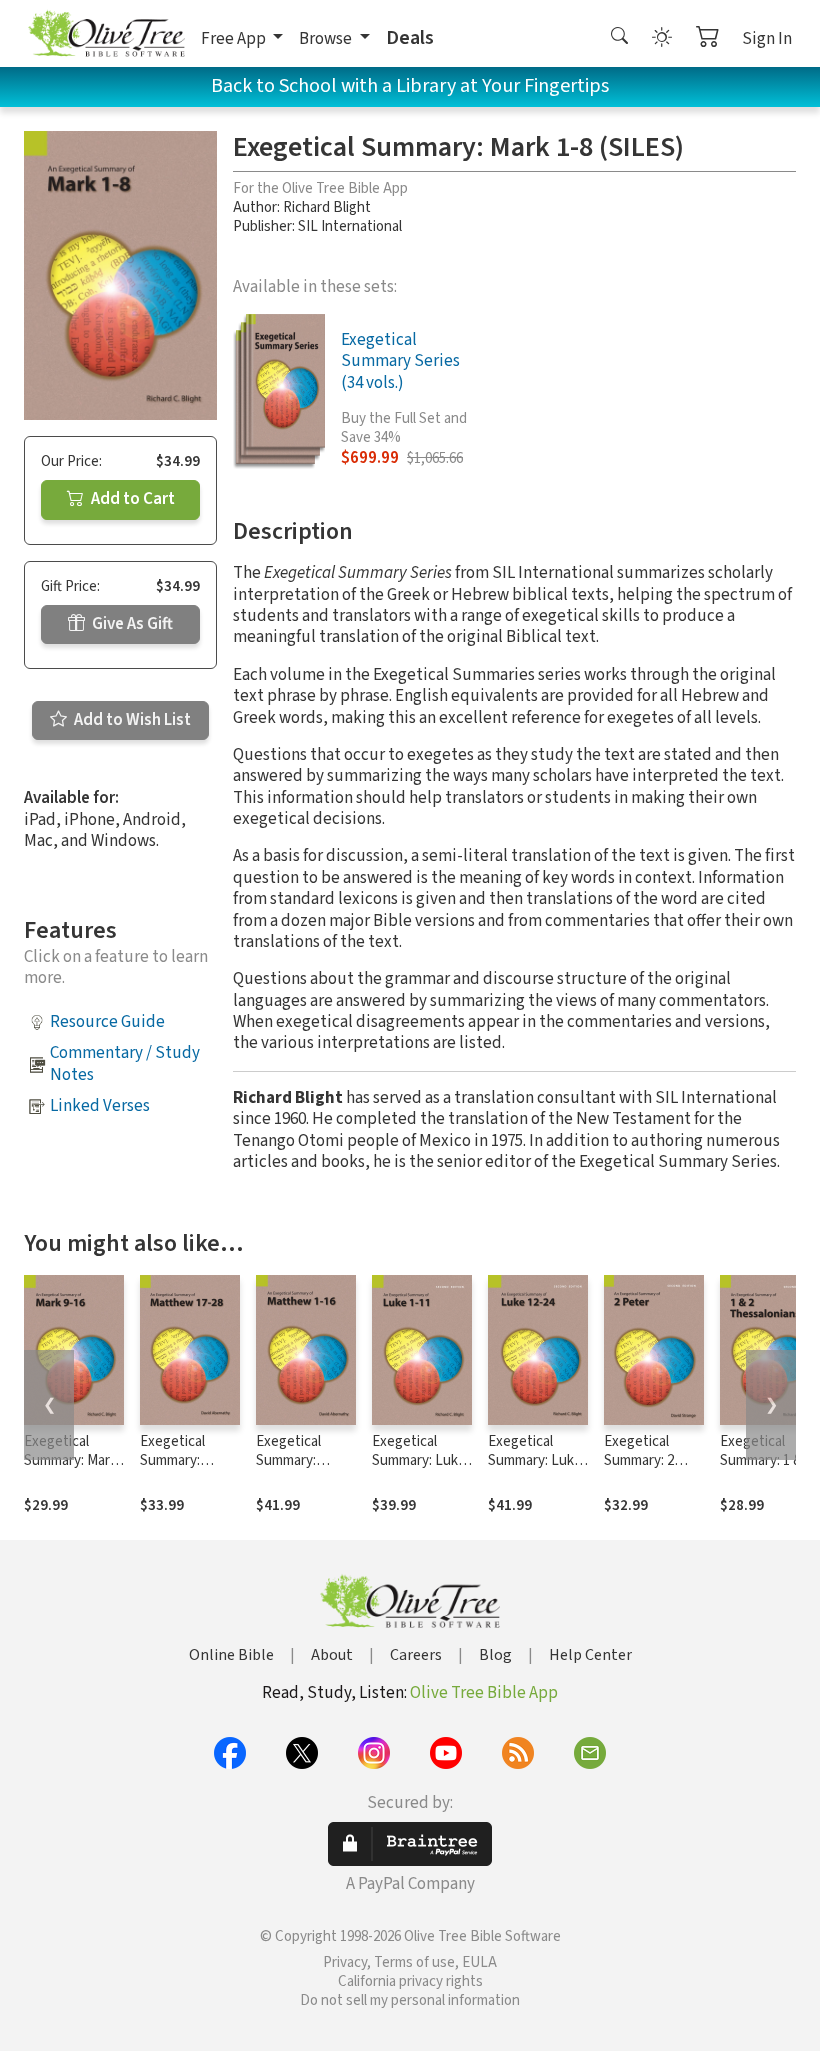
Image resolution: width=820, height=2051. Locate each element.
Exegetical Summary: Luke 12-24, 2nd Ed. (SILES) (535, 1470)
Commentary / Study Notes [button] (125, 1063)
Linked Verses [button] (100, 1106)
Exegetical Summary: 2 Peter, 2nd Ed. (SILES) (647, 1470)
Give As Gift (131, 624)
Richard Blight (327, 207)
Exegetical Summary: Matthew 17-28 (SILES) (186, 1470)
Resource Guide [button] (107, 1022)
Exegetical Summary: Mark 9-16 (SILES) (70, 1460)
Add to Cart (131, 499)
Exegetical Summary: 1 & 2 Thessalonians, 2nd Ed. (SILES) (767, 1470)
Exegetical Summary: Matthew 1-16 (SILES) (299, 1470)
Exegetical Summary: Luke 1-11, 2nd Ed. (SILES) (419, 1470)
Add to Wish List (131, 720)
